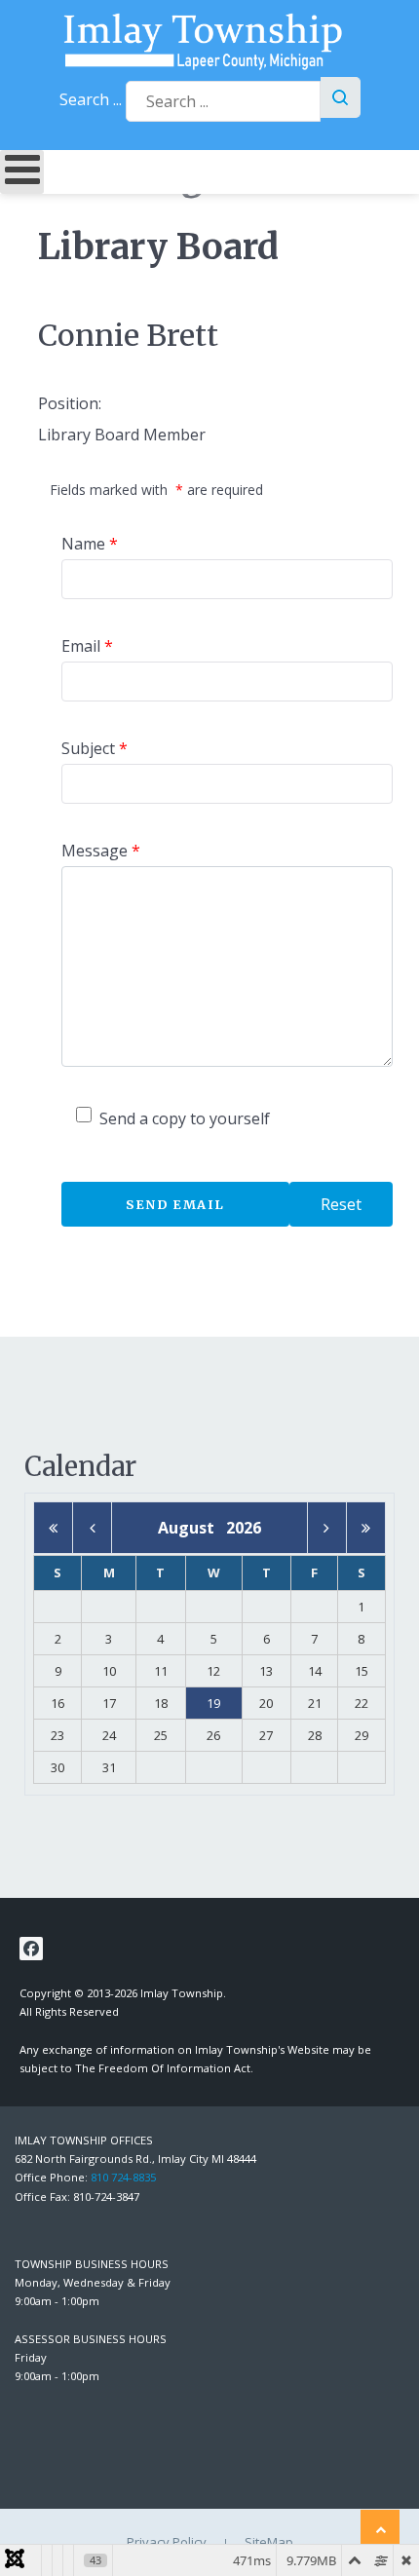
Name (90, 544)
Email (87, 646)
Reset (341, 1204)
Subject (95, 748)
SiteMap (269, 2542)
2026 (244, 1528)
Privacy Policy (167, 2542)
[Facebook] (31, 1949)
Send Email (175, 1204)
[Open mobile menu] (22, 172)
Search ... (91, 99)
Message (101, 851)
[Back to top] (380, 2529)
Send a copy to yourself (185, 1118)
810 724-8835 (123, 2177)
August (192, 1528)
